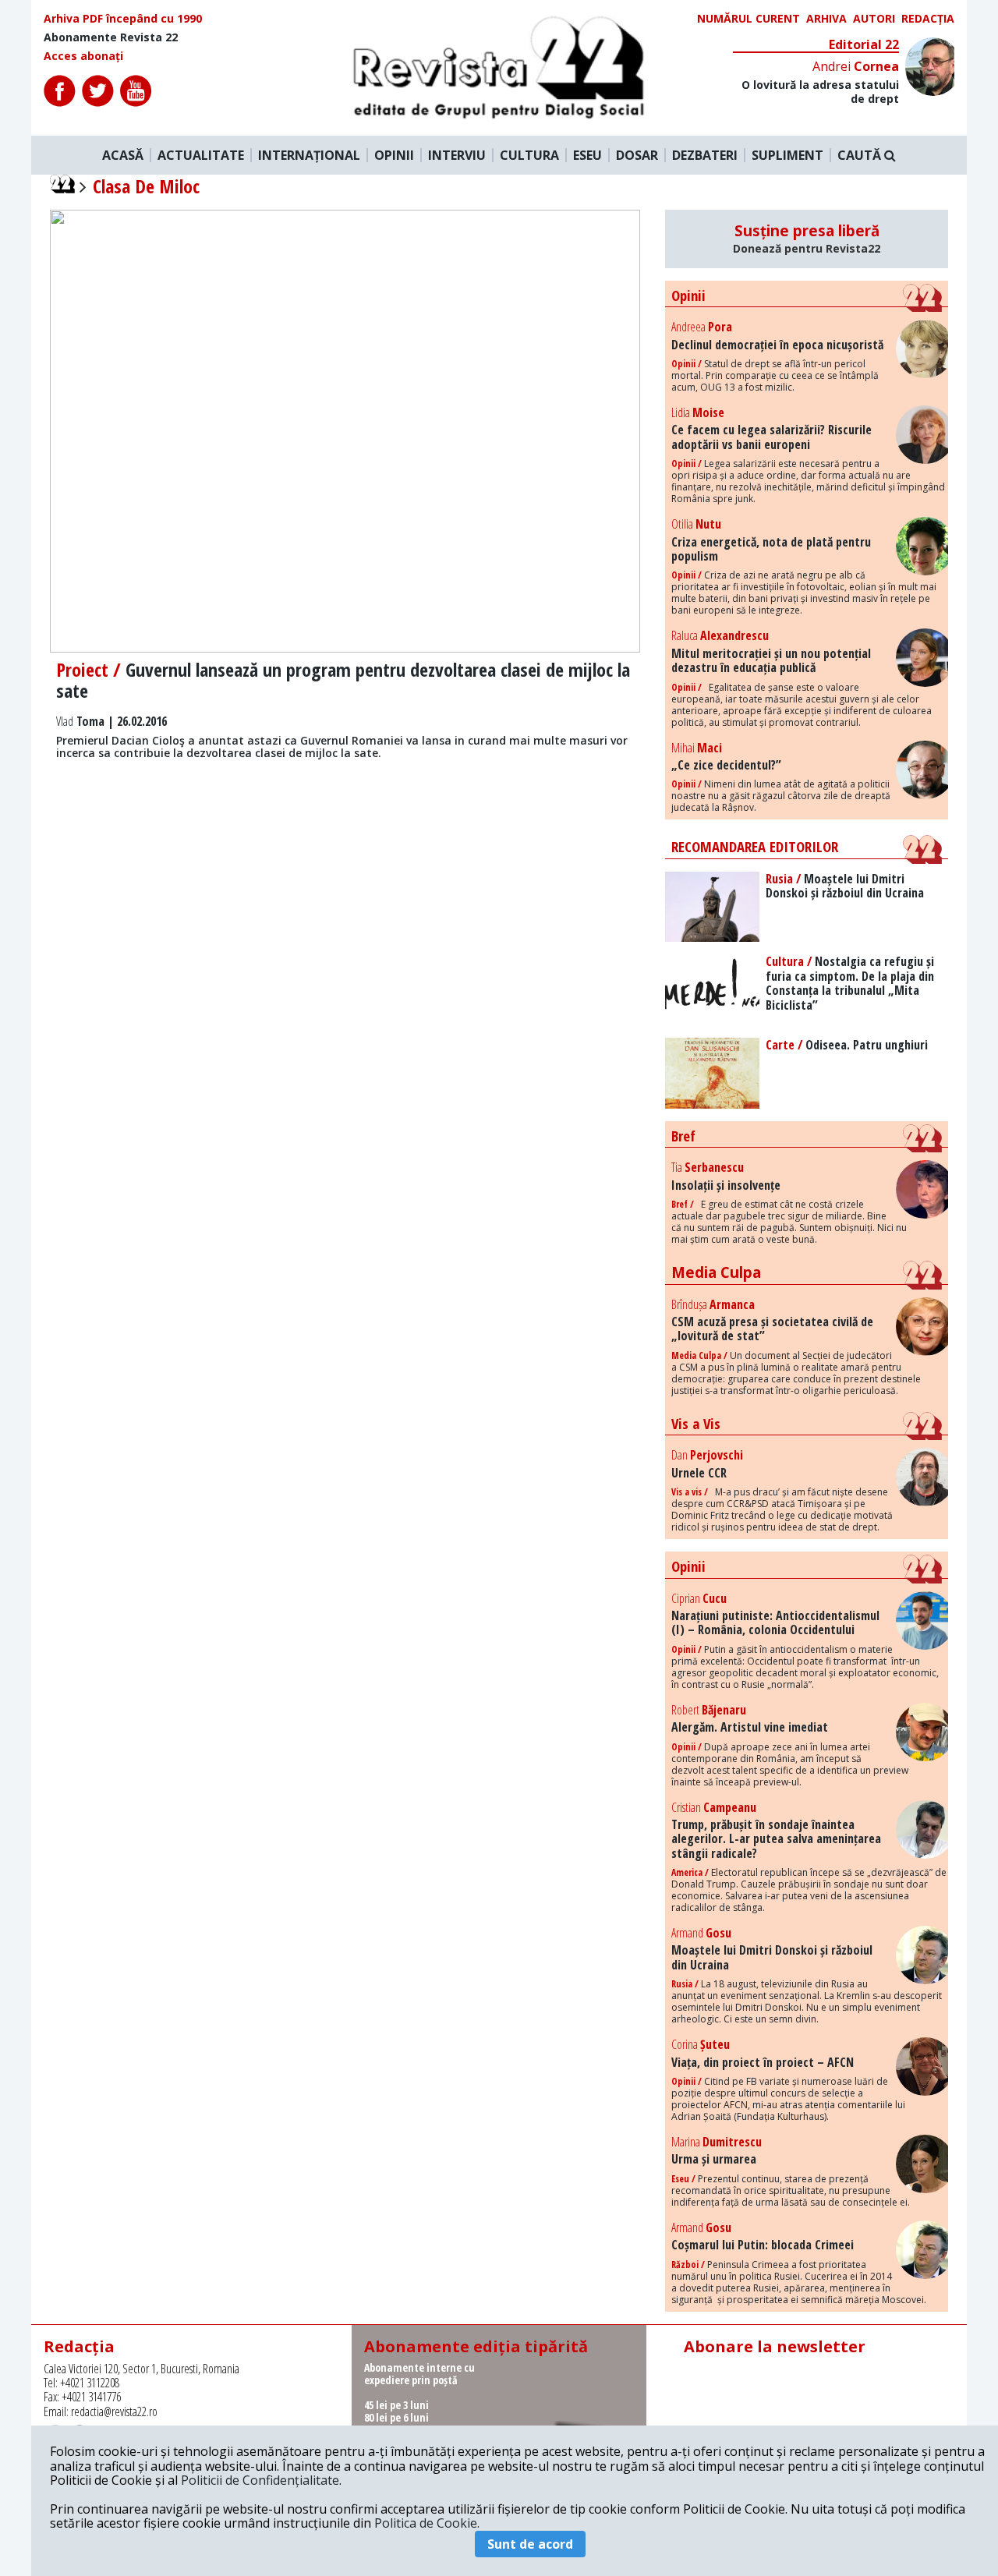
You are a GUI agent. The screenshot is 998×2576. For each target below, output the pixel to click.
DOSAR (637, 155)
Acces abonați (83, 56)
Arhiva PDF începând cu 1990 (123, 19)
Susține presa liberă (807, 239)
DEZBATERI (705, 155)
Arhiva (826, 19)
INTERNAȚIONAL (309, 155)
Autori (874, 19)
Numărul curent (748, 19)
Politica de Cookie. (427, 2523)
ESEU (587, 155)
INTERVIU (457, 155)
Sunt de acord (530, 2544)
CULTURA (529, 155)
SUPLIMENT (787, 155)
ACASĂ (123, 155)
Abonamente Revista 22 (111, 37)
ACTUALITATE (201, 155)
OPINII (394, 155)
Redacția (928, 19)
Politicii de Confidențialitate (260, 2480)
